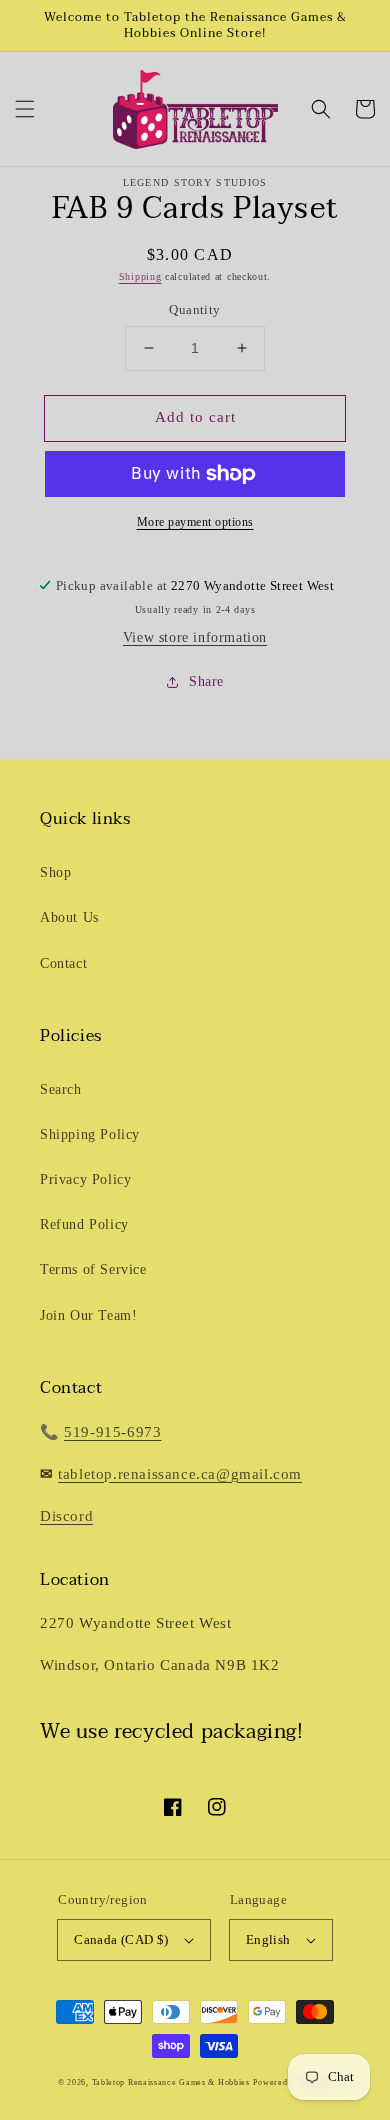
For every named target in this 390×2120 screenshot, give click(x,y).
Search (61, 1089)
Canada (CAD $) (121, 1939)
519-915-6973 (112, 1432)
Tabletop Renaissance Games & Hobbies (171, 2082)
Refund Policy (84, 1224)
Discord (66, 1516)
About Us (69, 917)
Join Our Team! (88, 1315)
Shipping (140, 276)
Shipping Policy (90, 1134)
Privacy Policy (85, 1179)
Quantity (194, 309)
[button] (25, 109)
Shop (55, 872)
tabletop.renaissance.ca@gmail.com (180, 1474)
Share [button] (206, 681)
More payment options (195, 522)
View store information (195, 637)
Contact (63, 963)
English (268, 1939)
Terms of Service (93, 1269)
